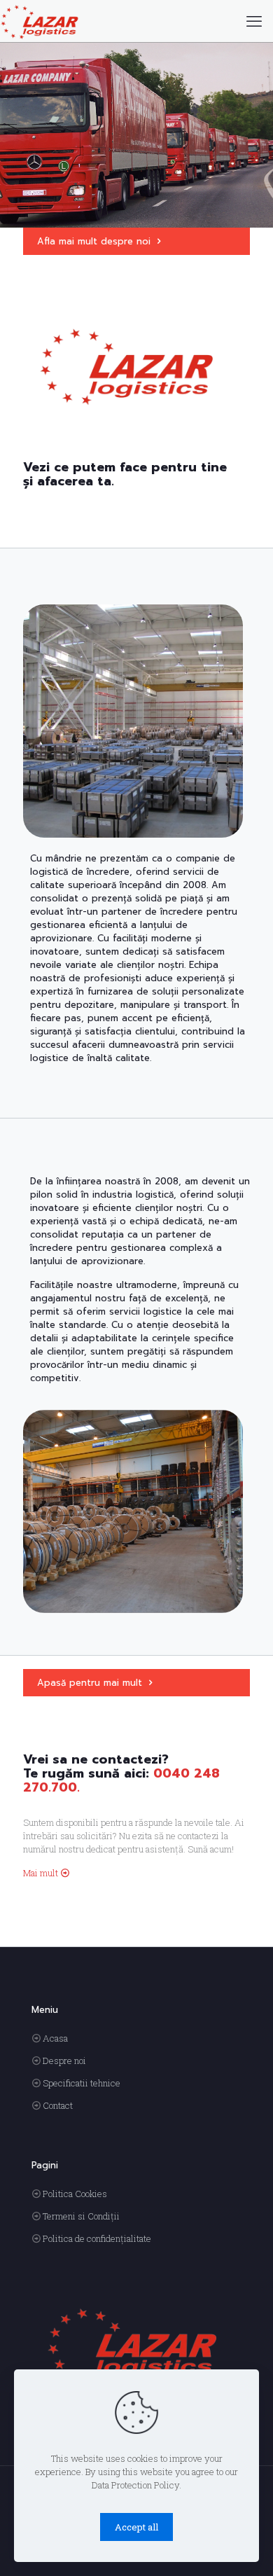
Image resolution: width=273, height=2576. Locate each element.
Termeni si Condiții (81, 2216)
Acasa (55, 2038)
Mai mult (41, 1873)
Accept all (136, 2527)
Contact (58, 2105)
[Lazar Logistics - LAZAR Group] (40, 21)
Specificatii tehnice (82, 2083)
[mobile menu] (254, 21)
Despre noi (64, 2061)
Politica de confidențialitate (97, 2238)
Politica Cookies (75, 2194)
